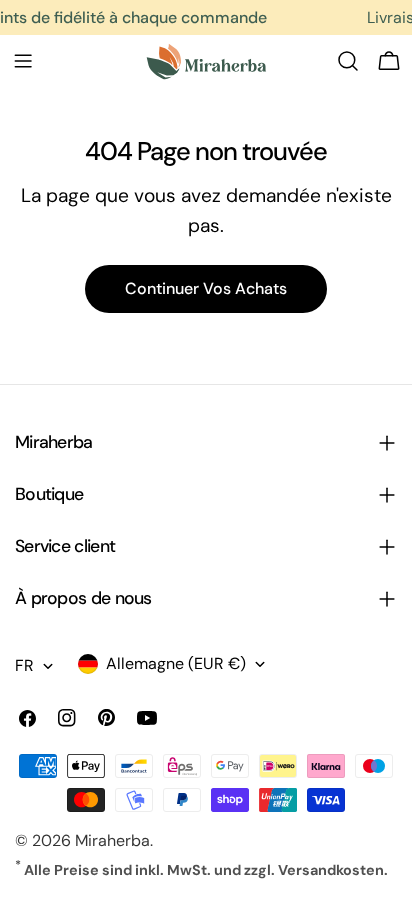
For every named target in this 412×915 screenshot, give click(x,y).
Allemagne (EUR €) (176, 663)
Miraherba (112, 840)
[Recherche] (348, 61)
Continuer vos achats (206, 288)
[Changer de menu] (23, 61)
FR (24, 665)
